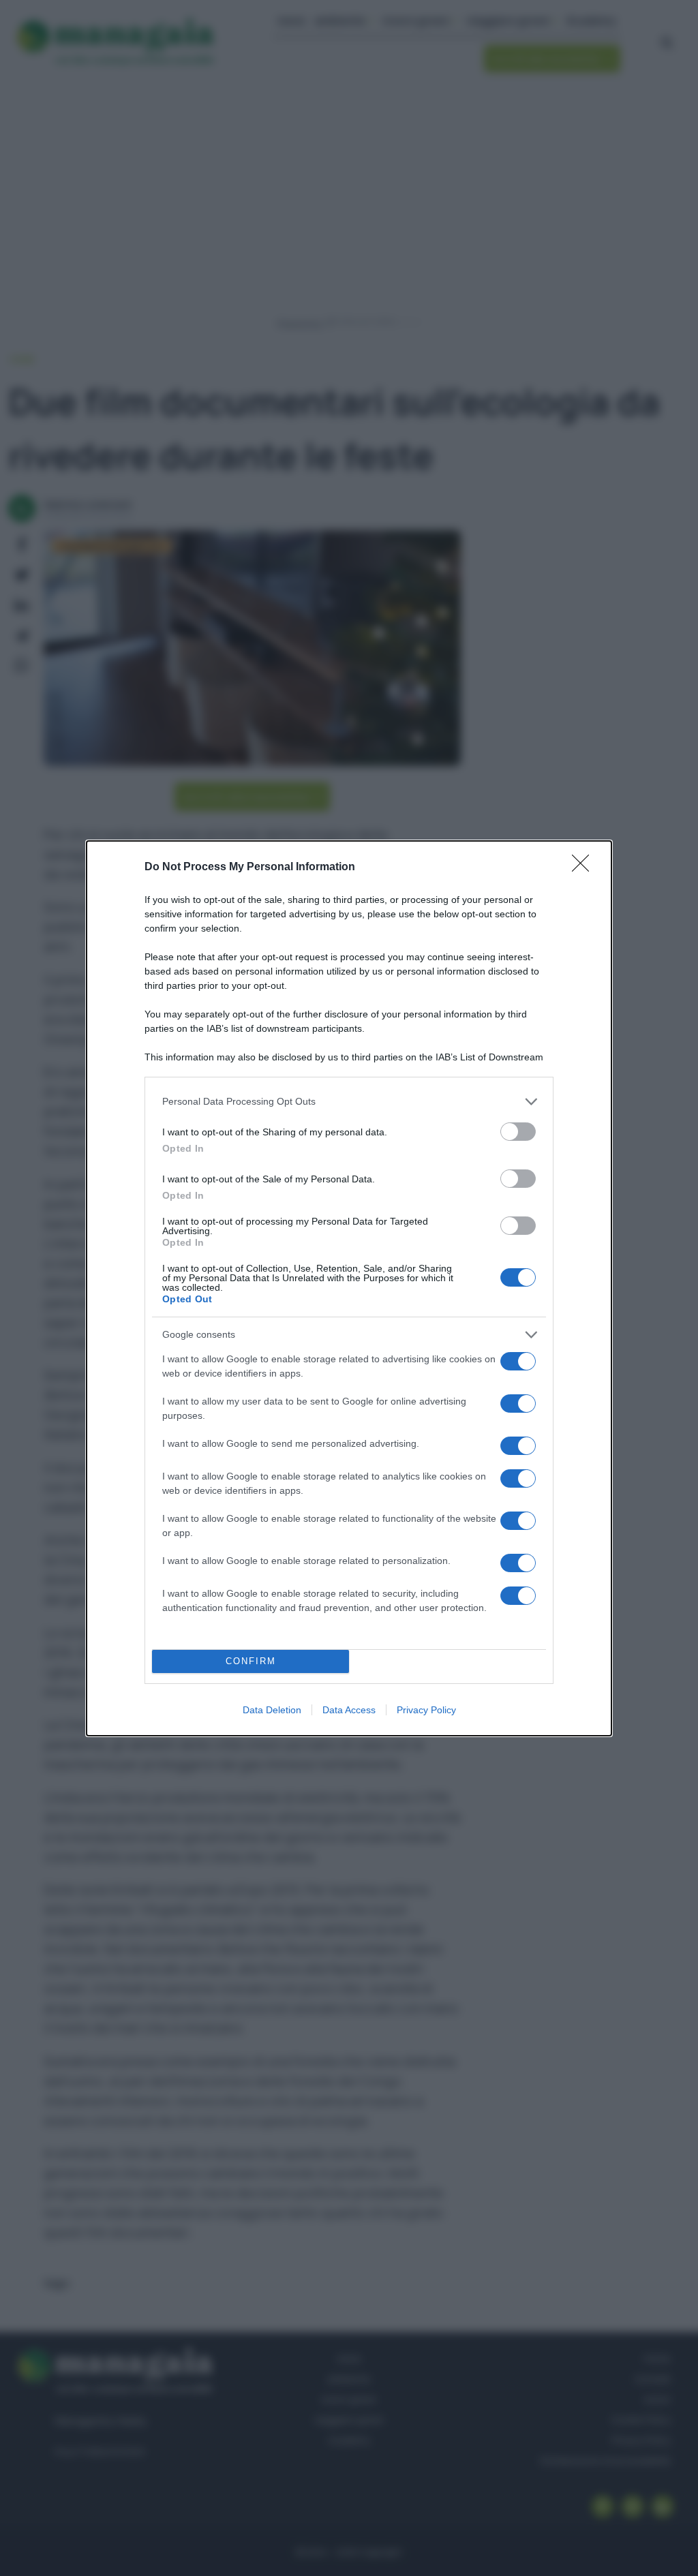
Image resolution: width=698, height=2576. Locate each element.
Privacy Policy (426, 1710)
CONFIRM (251, 1661)
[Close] (585, 868)
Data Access (349, 1710)
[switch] (518, 1132)
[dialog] (349, 1288)
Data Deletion (272, 1710)
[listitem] (349, 1102)
